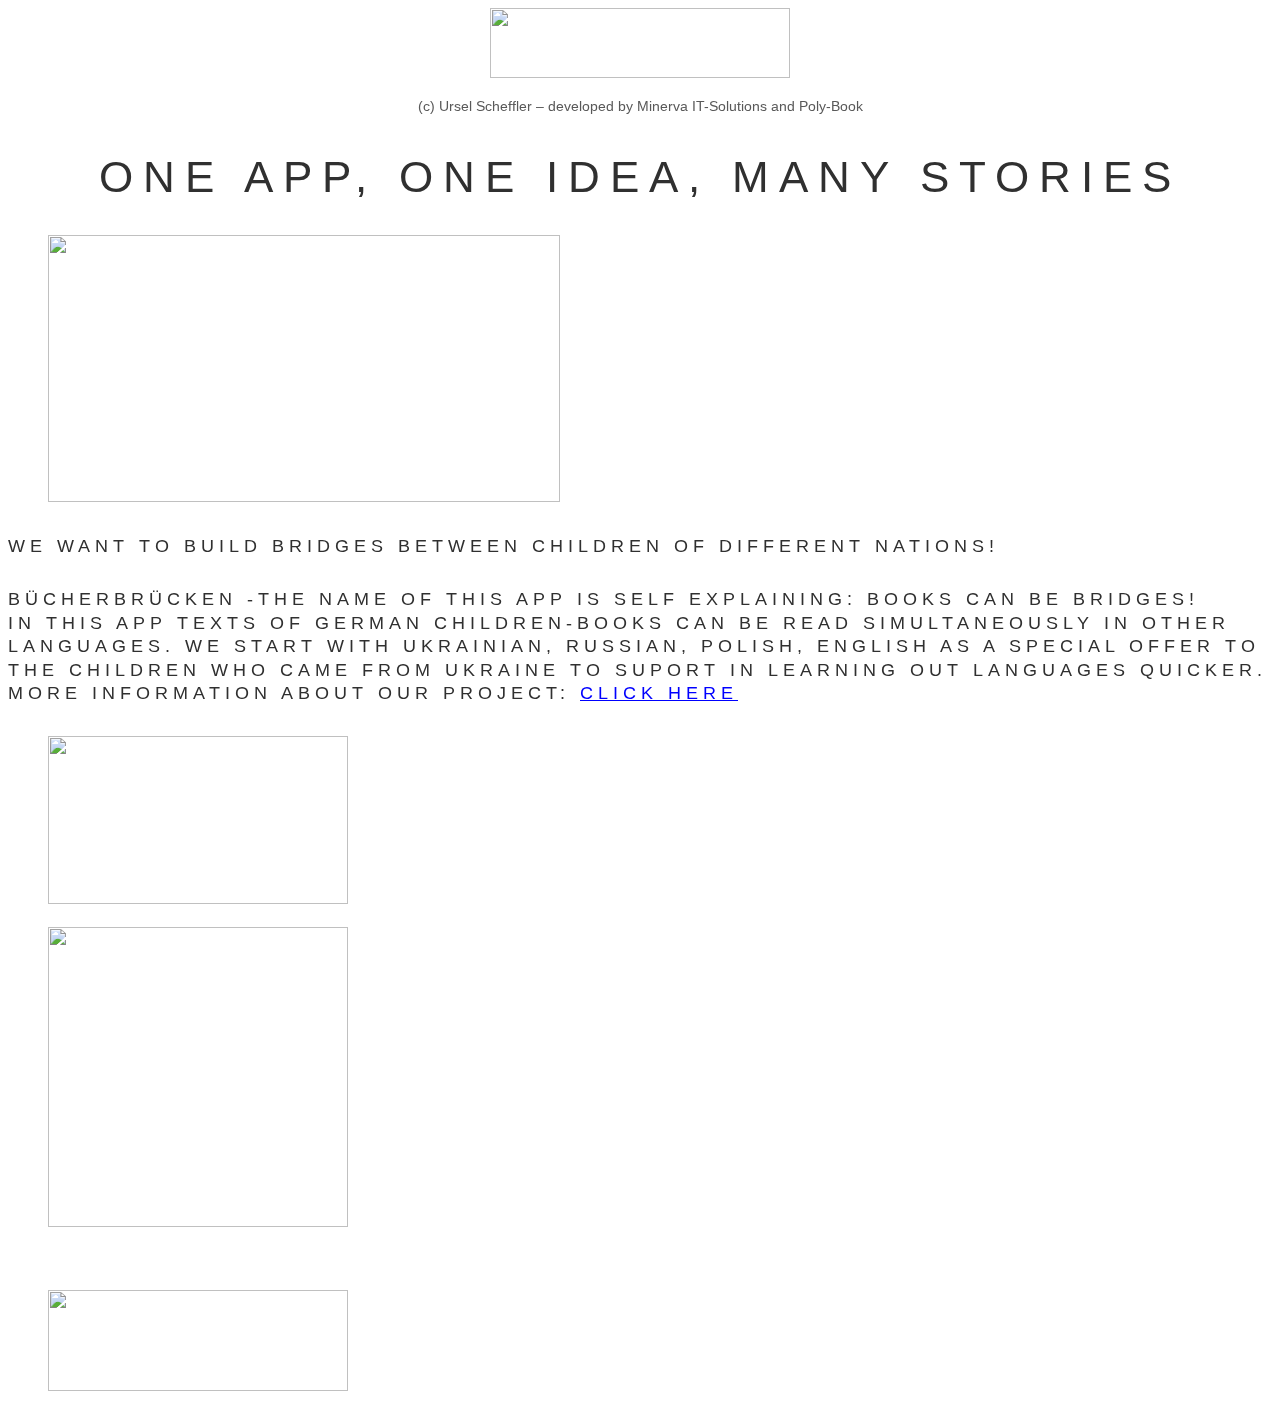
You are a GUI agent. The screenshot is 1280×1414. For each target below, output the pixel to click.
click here (659, 693)
